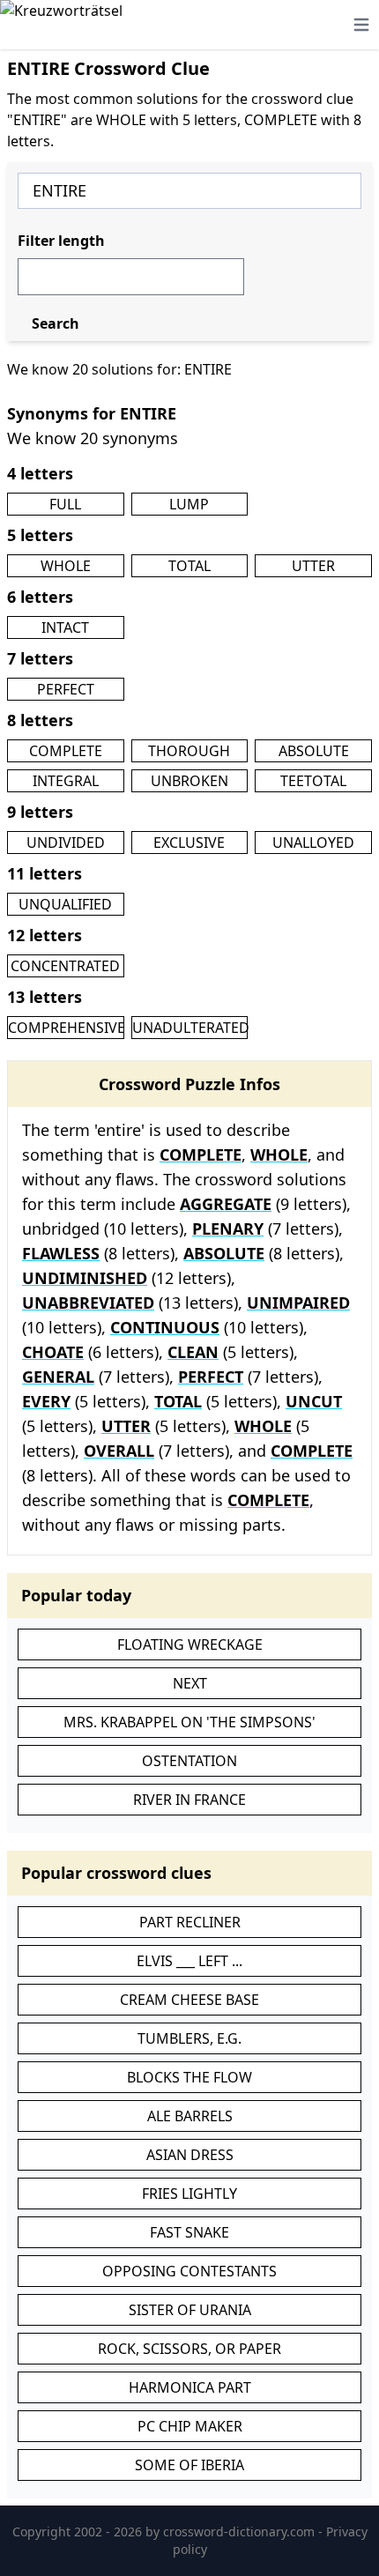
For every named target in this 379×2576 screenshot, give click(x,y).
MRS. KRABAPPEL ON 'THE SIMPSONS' (189, 1722)
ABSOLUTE (314, 751)
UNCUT (314, 1401)
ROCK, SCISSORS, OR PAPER (189, 2349)
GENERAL (58, 1377)
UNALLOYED (313, 843)
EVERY (46, 1401)
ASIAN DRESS (190, 2155)
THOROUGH (189, 751)
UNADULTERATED (191, 1028)
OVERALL (119, 1451)
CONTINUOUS (165, 1327)
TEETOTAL (313, 781)
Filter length (61, 241)
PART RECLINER (190, 1922)
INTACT (65, 627)
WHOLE (66, 566)
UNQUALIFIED (65, 904)
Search (56, 323)
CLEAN (193, 1352)
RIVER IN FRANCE (189, 1800)
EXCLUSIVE (189, 843)
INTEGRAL (66, 781)
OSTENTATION (189, 1761)
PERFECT (66, 689)
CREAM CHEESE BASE (189, 2000)
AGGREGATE (226, 1204)
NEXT (190, 1683)
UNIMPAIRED (298, 1303)
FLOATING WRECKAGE (190, 1644)
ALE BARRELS (190, 2116)
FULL (65, 504)
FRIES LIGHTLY (189, 2194)
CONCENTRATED (65, 966)
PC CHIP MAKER (190, 2426)
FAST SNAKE (189, 2232)
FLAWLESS (61, 1253)
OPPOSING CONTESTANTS (189, 2271)
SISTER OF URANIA (190, 2310)
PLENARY (228, 1229)
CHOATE (53, 1352)
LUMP (189, 504)
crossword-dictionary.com (241, 2531)
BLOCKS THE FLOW (189, 2077)
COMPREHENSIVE (67, 1028)
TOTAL (189, 566)
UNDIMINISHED (85, 1278)
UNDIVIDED (66, 843)
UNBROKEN (189, 781)
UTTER (313, 566)
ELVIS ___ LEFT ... (189, 1961)
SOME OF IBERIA (189, 2465)
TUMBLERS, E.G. (189, 2038)
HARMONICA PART (190, 2387)
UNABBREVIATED (88, 1303)
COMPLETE (66, 751)
